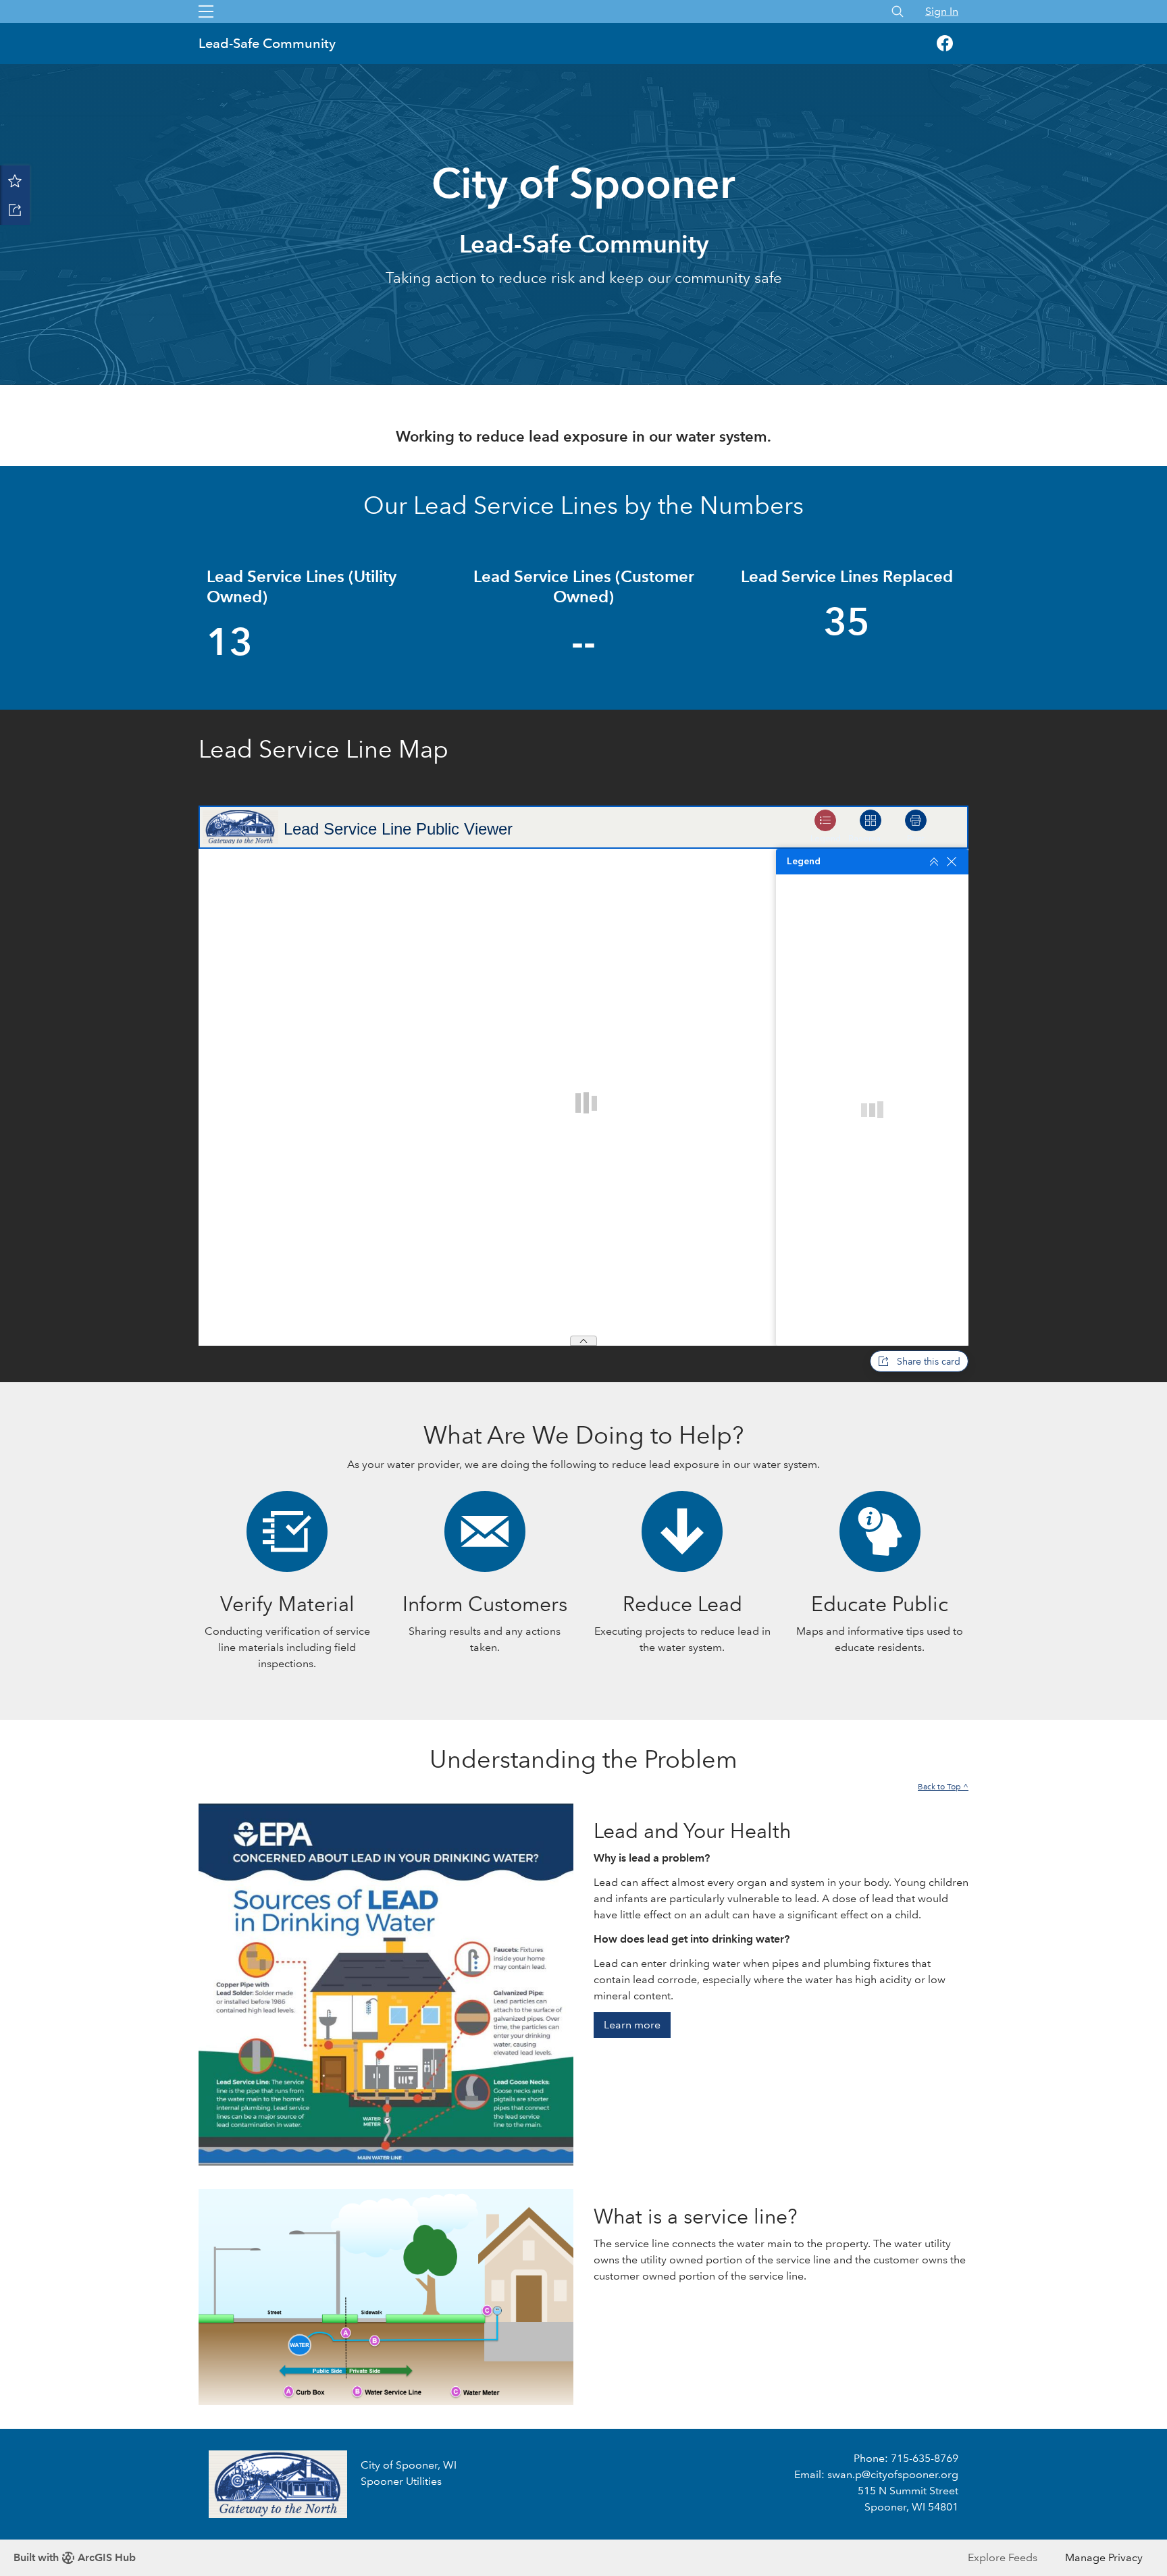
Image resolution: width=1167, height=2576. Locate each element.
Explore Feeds (1003, 2557)
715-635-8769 (925, 2458)
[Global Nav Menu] (206, 11)
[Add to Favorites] (15, 180)
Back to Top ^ (943, 1787)
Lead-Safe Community (267, 43)
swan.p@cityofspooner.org (893, 2474)
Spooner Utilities (401, 2481)
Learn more (632, 2025)
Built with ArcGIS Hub (75, 2557)
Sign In (942, 11)
